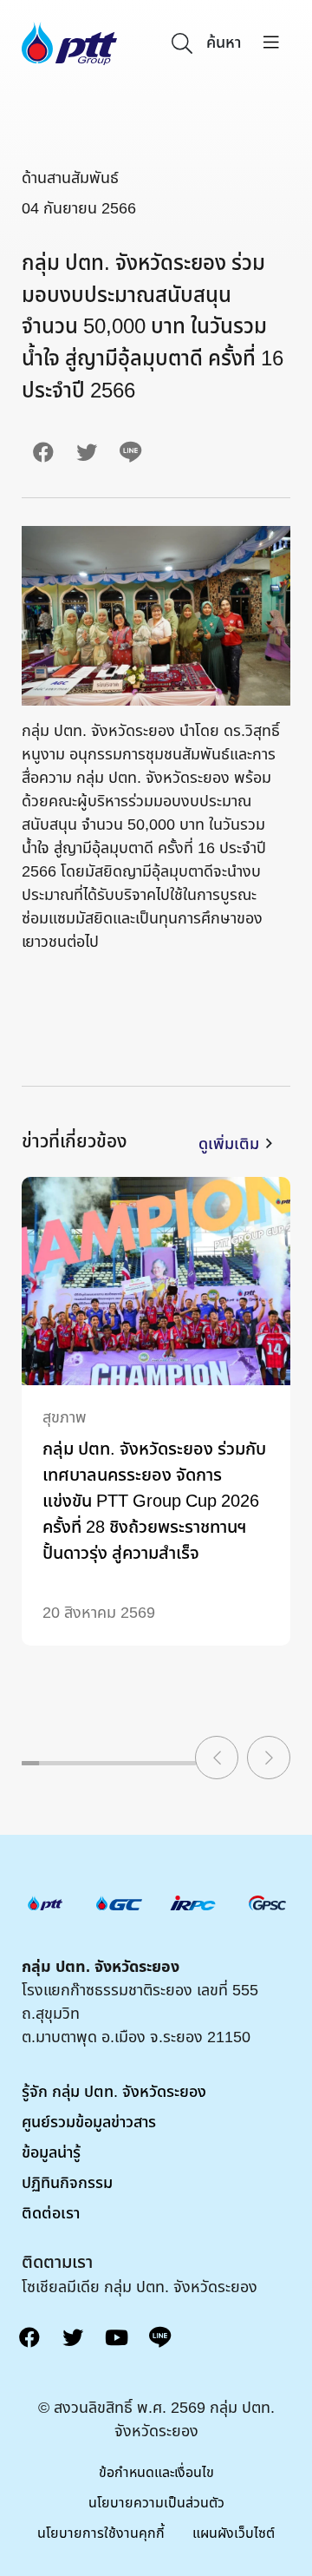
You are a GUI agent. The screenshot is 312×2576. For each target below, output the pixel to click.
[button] (217, 1758)
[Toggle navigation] (271, 43)
